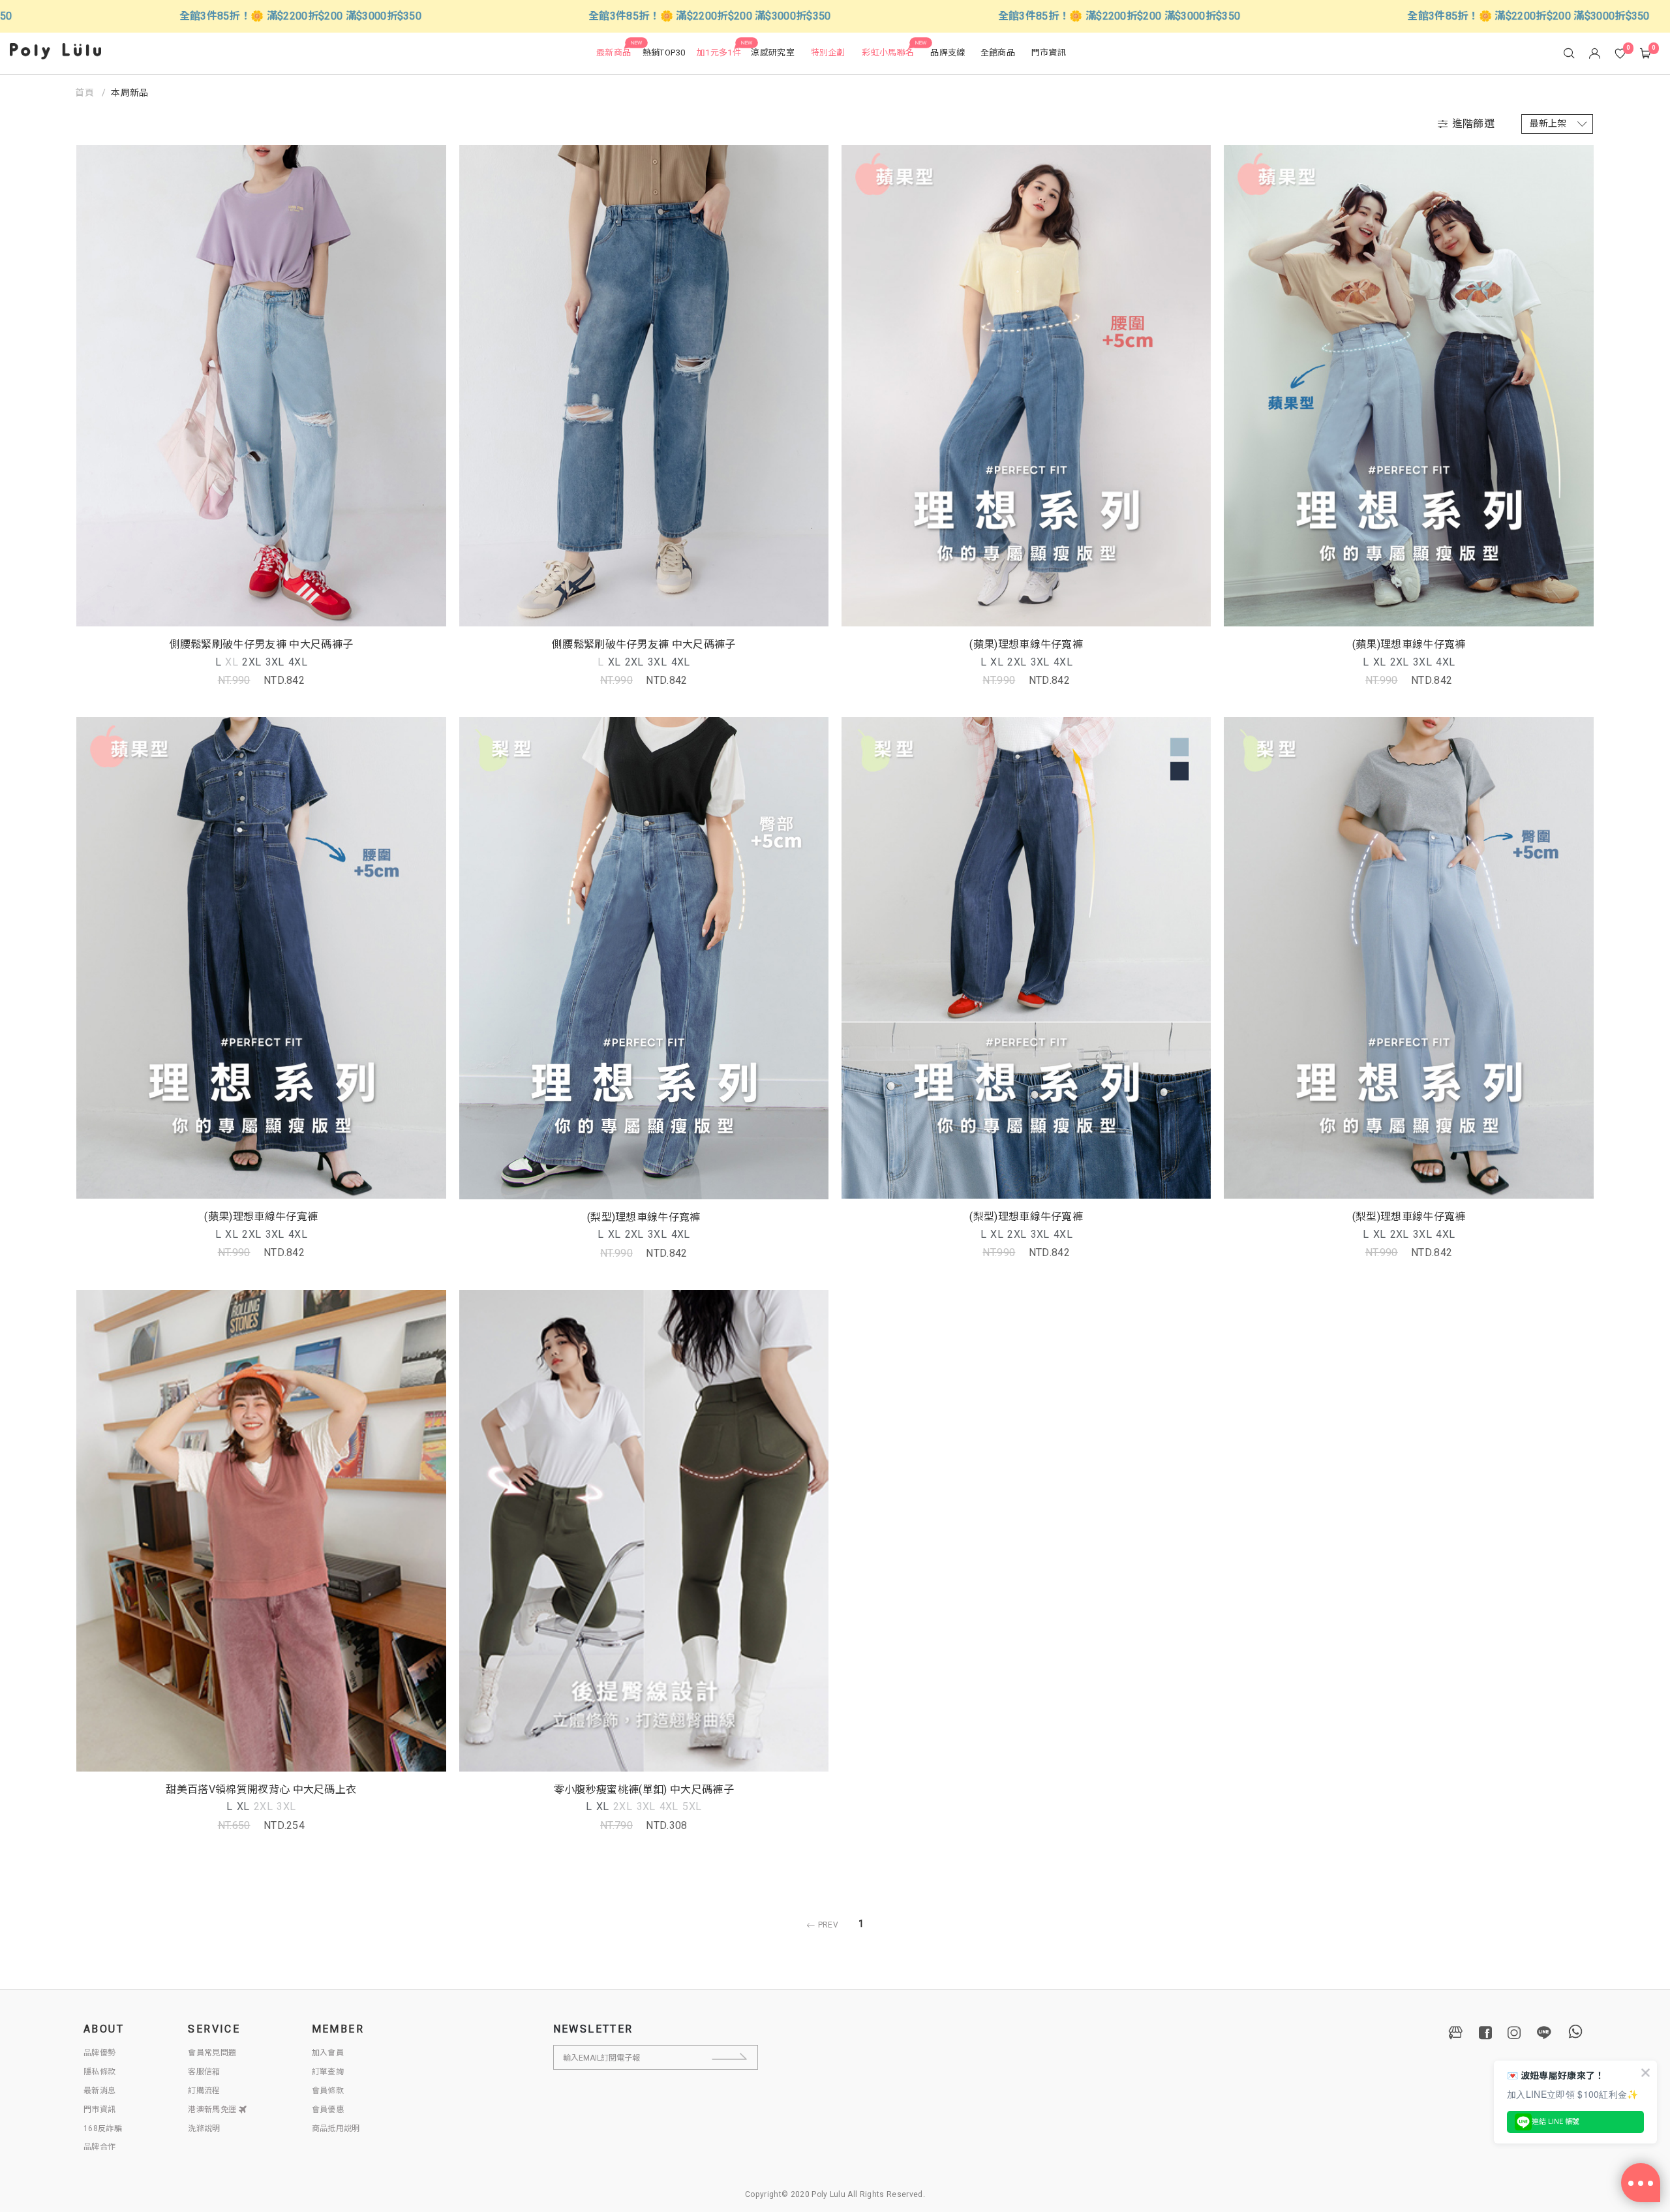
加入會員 (328, 2053)
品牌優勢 (99, 2053)
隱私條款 (99, 2072)
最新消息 (99, 2091)
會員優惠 (328, 2110)
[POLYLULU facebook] (1485, 2033)
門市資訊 (99, 2110)
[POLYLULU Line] (1544, 2033)
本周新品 (129, 93)
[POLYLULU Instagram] (1514, 2033)
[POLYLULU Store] (1456, 2033)
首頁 (85, 93)
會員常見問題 (212, 2053)
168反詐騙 (103, 2128)
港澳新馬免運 (213, 2110)
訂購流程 (204, 2091)
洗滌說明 (204, 2128)
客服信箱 (204, 2072)
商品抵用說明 (336, 2128)
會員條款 (328, 2091)
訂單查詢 (328, 2072)
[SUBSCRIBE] (741, 2057)
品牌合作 (99, 2147)
